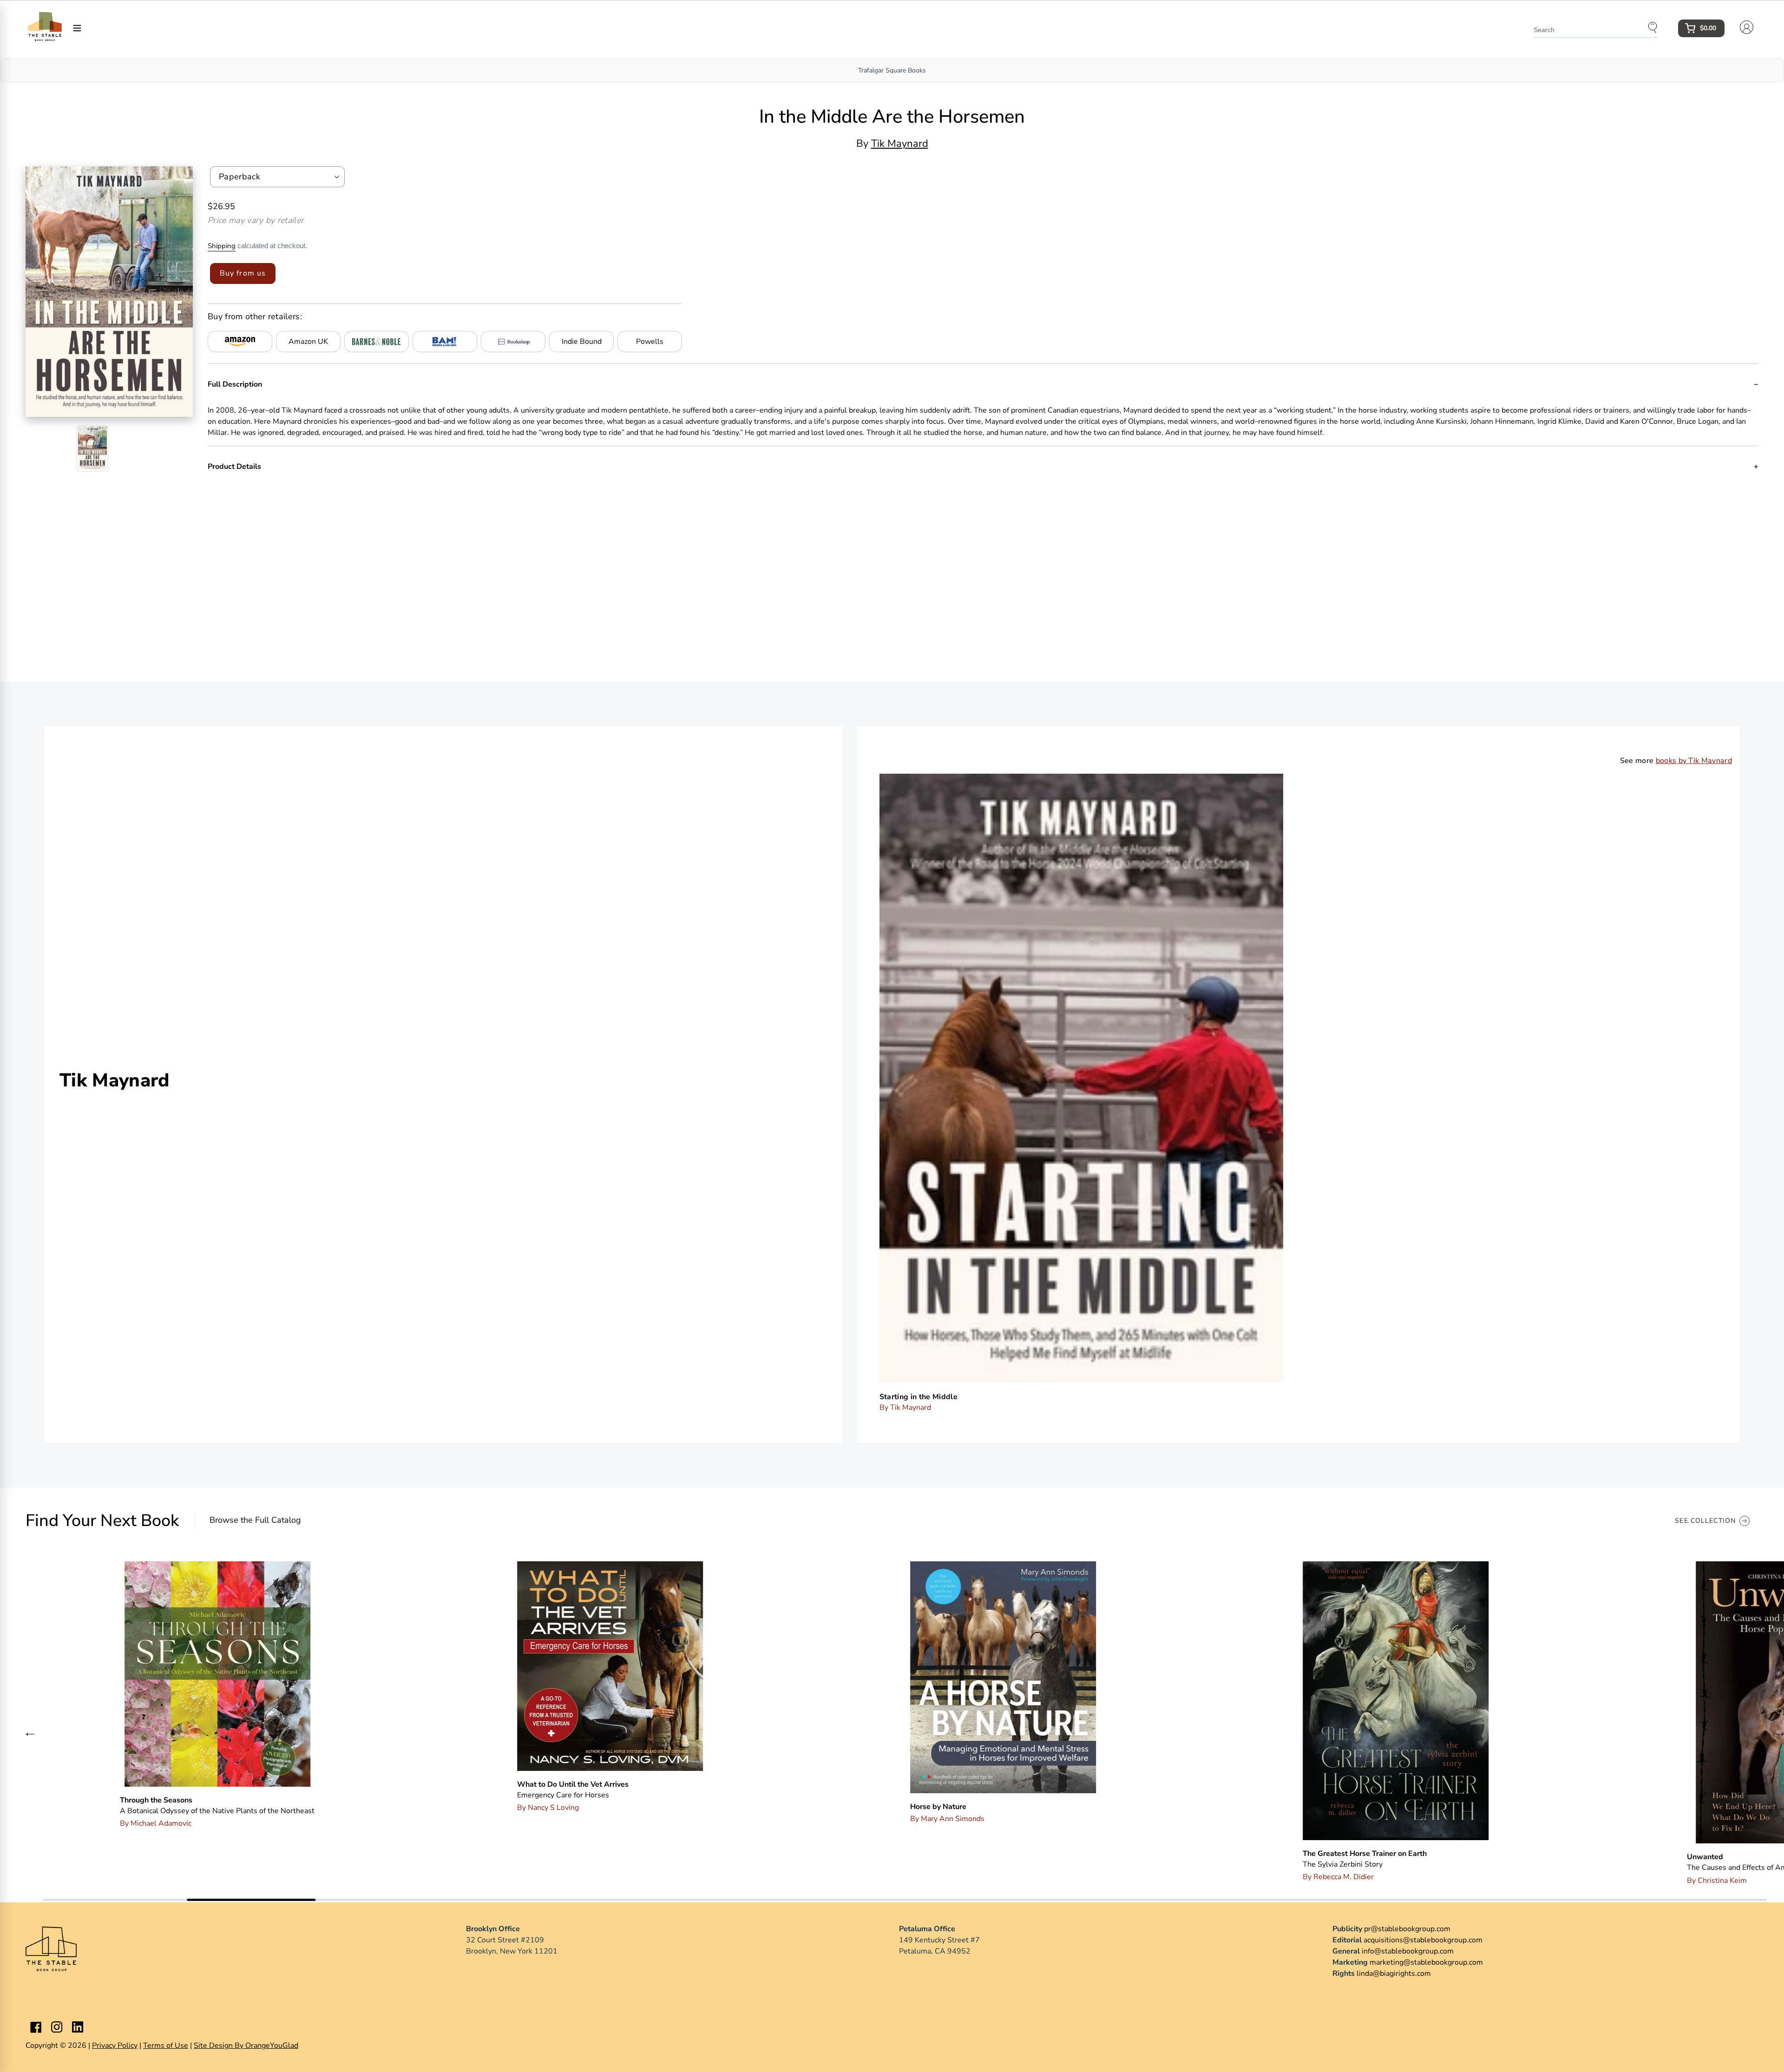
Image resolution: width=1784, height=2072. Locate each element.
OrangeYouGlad (272, 2046)
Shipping (222, 246)
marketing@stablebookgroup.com (1426, 1962)
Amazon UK (308, 342)
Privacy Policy (115, 2046)
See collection (1705, 1521)
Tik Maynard (900, 144)
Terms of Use (166, 2046)
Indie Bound (582, 342)
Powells (650, 342)
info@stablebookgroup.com (1408, 1951)
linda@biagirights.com (1394, 1973)
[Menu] (77, 27)
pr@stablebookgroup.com (1407, 1929)
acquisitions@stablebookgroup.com (1423, 1940)
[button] (30, 1734)
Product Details (234, 467)
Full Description (235, 384)
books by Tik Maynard (1694, 761)
